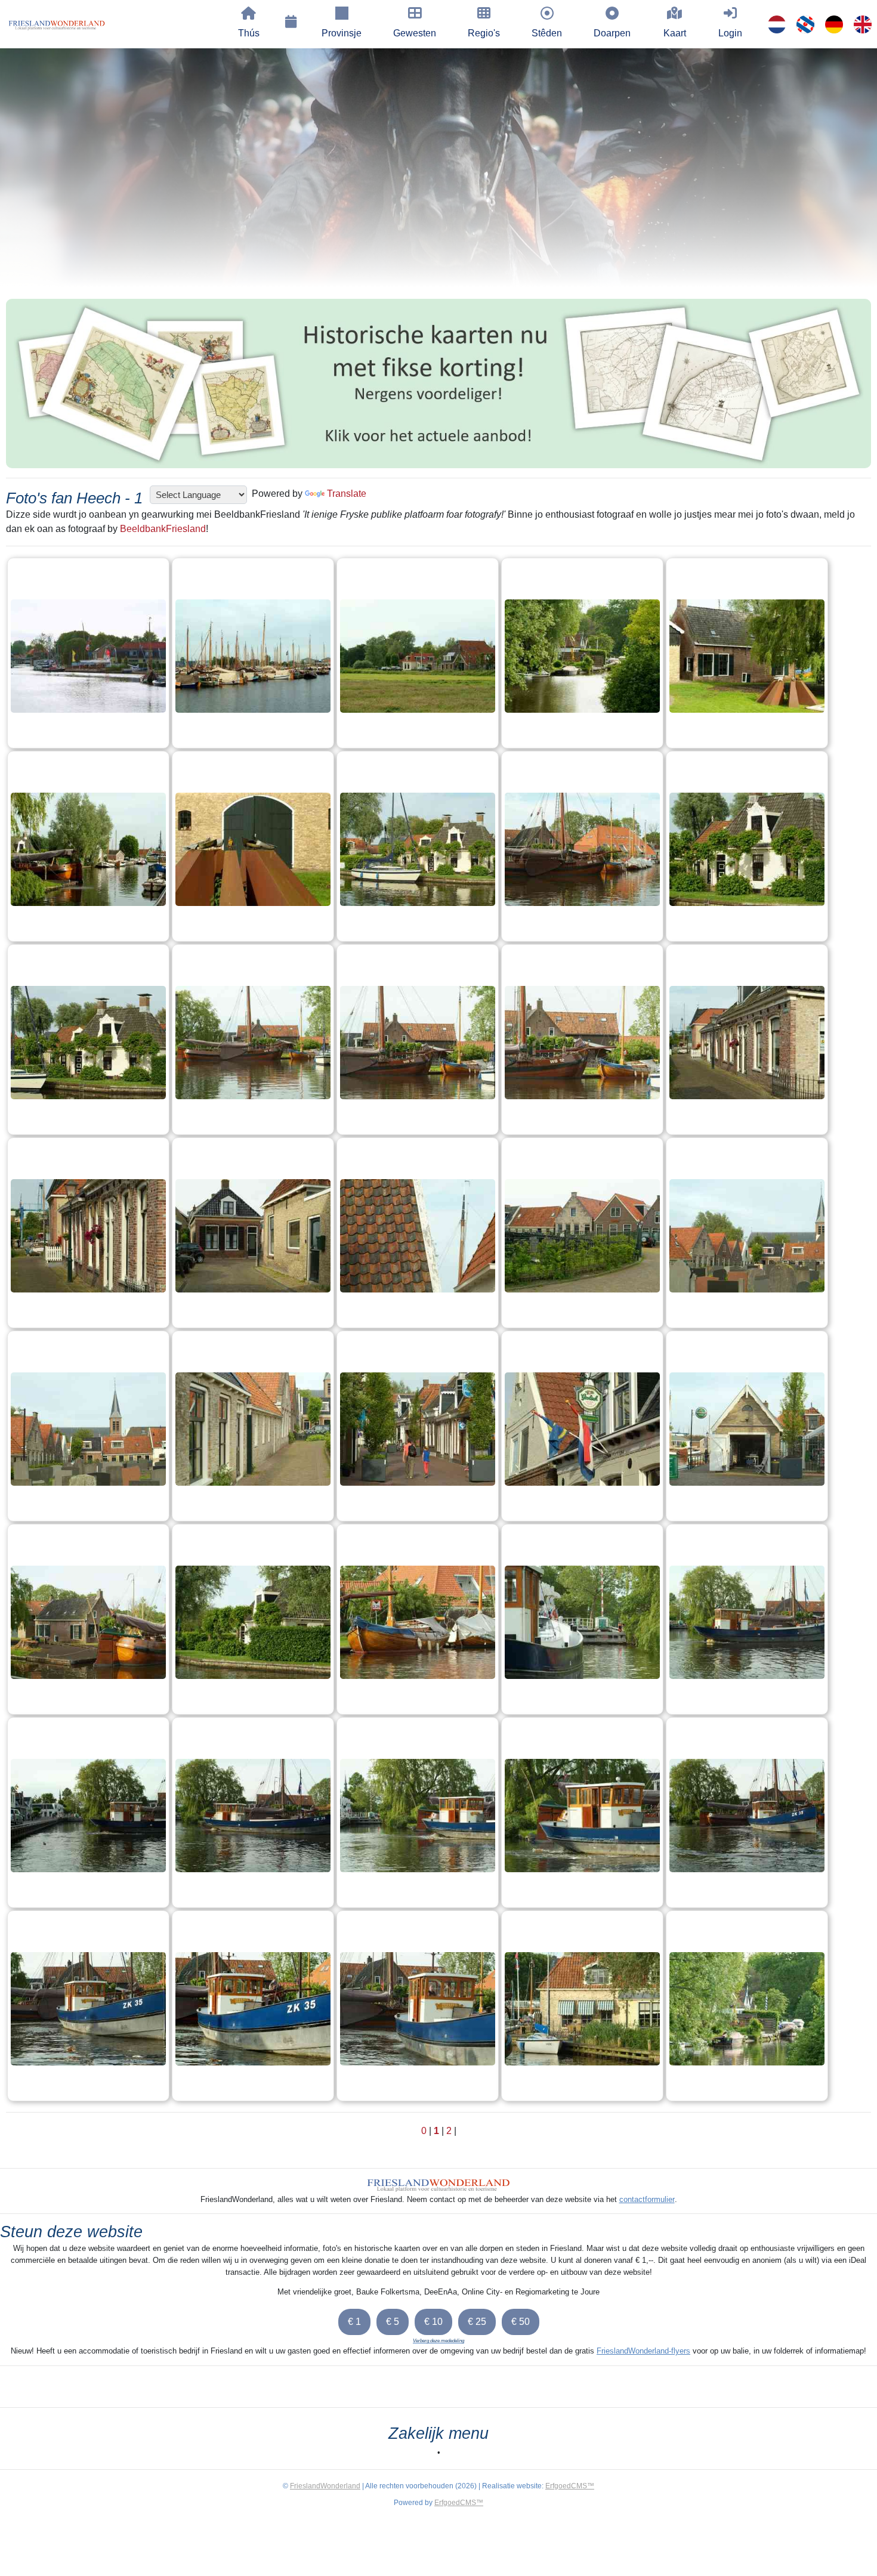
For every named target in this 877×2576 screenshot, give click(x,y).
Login (730, 33)
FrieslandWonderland (325, 2486)
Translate (347, 494)
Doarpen (612, 33)
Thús (249, 33)
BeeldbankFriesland (163, 529)
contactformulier (647, 2199)
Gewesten (415, 33)
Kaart (675, 33)
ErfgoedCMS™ (570, 2486)
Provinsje (342, 33)
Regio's (484, 33)
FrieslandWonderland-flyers (643, 2351)
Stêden (547, 33)
